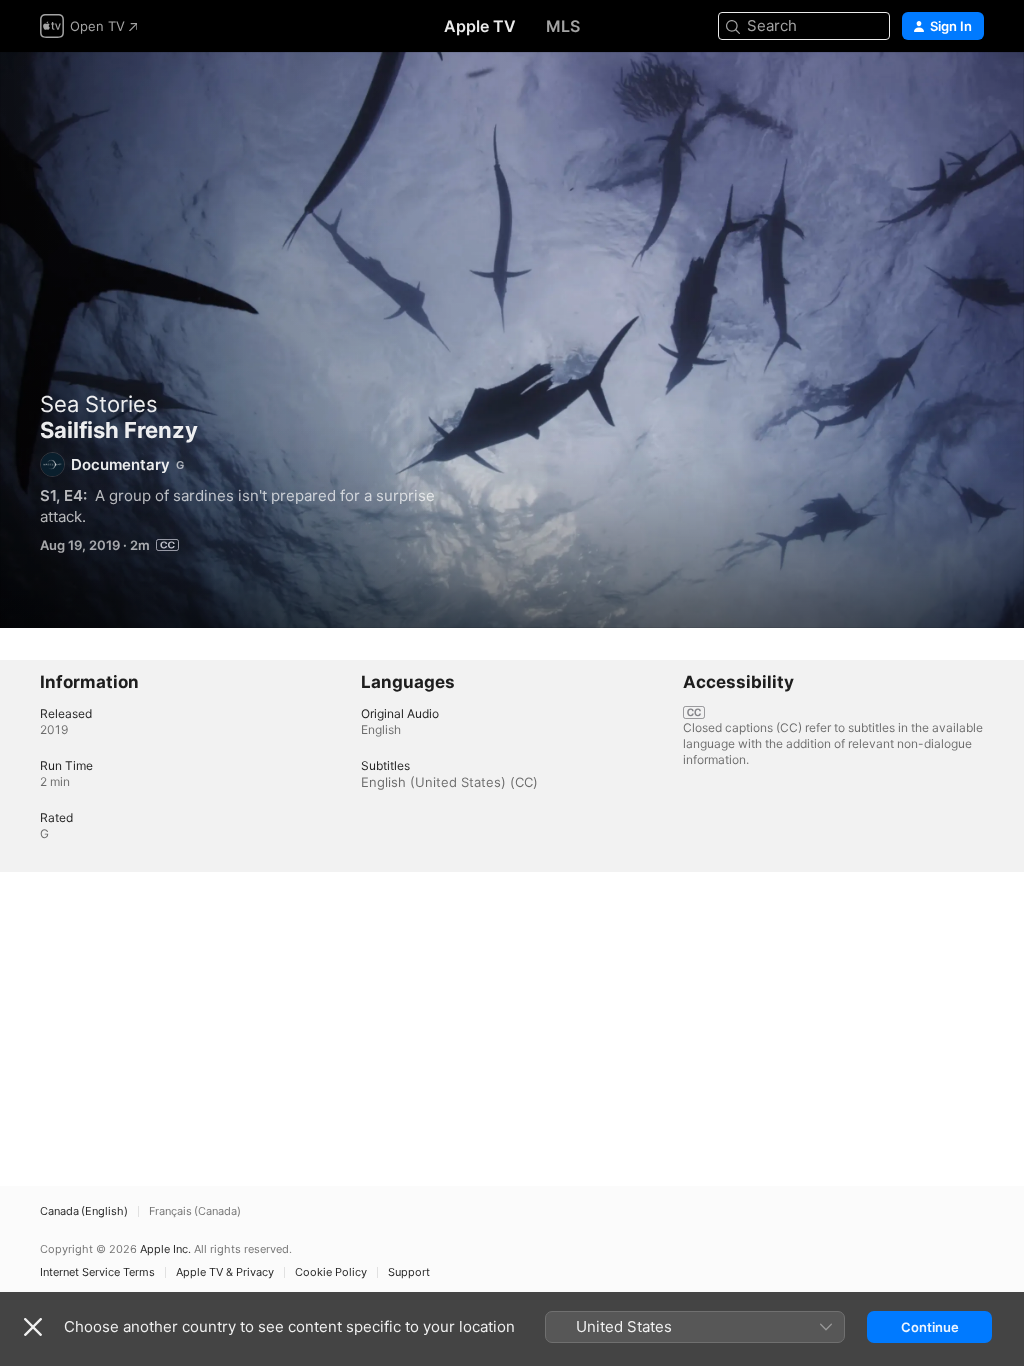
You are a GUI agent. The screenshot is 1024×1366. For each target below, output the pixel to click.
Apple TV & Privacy (225, 1272)
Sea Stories (99, 404)
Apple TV (480, 26)
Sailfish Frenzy (512, 340)
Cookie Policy (331, 1272)
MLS (563, 26)
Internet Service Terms (97, 1272)
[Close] (33, 1327)
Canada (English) (84, 1211)
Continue (930, 1327)
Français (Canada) (195, 1211)
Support (409, 1272)
